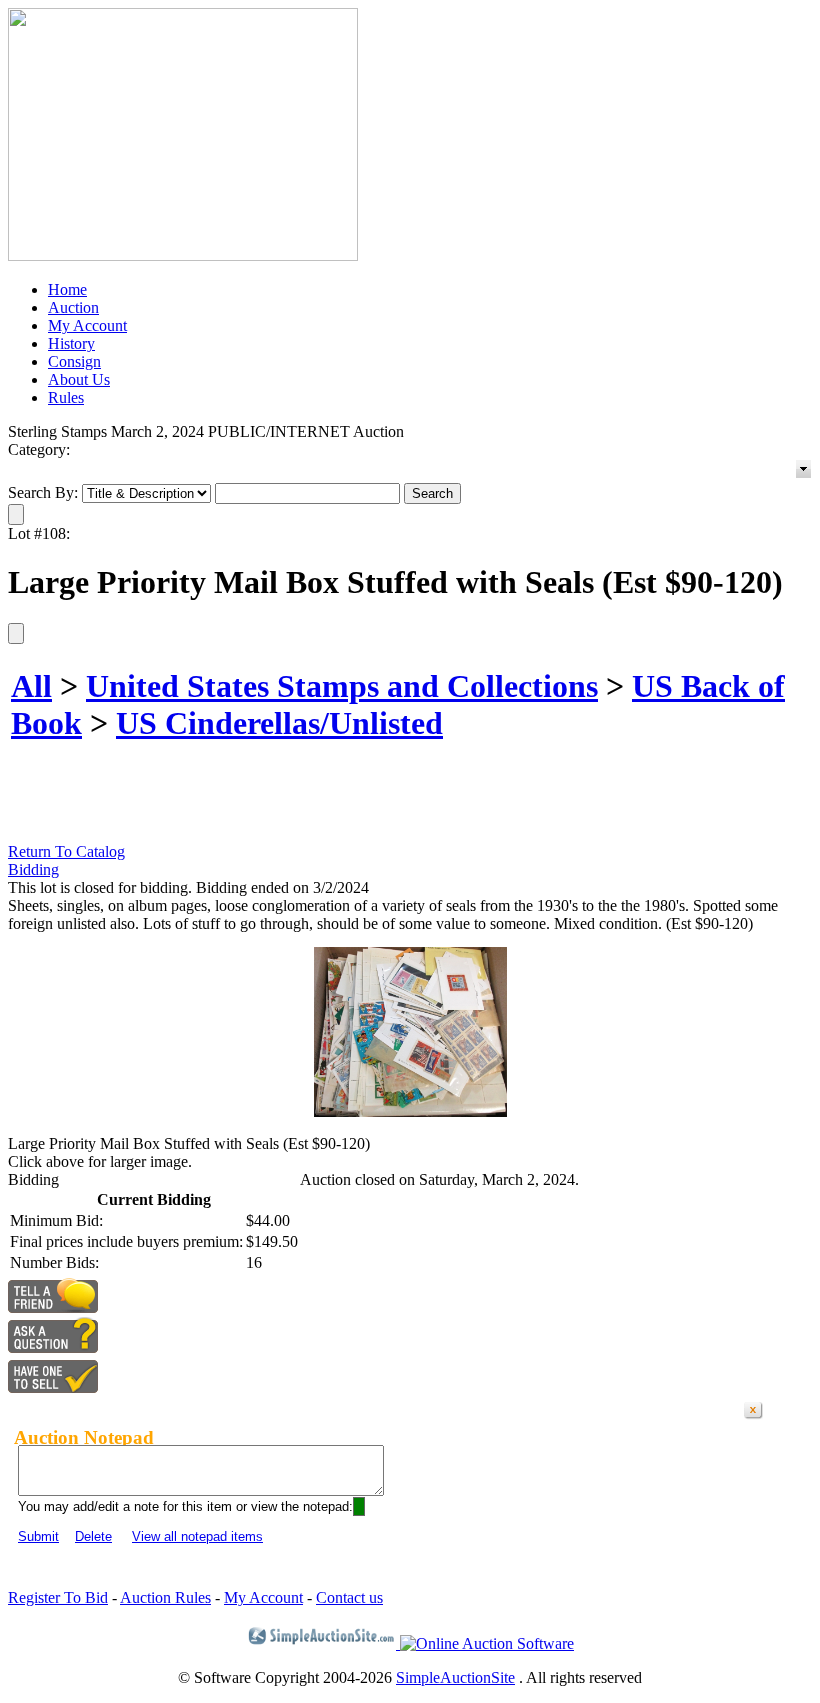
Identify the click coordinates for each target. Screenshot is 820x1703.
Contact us (349, 1597)
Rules (66, 397)
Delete (93, 1536)
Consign (74, 361)
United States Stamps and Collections (342, 686)
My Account (87, 325)
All (31, 686)
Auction (73, 307)
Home (67, 289)
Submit (38, 1536)
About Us (79, 379)
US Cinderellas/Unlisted (279, 723)
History (71, 343)
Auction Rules (165, 1597)
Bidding (33, 869)
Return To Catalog (66, 851)
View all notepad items (197, 1536)
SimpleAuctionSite (455, 1677)
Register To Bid (58, 1597)
